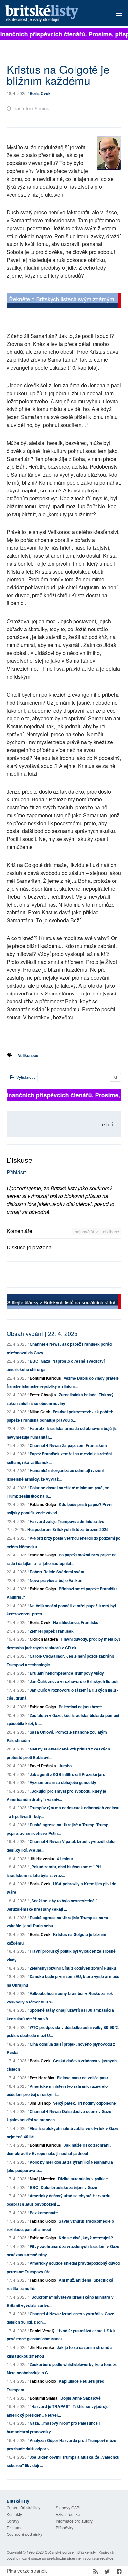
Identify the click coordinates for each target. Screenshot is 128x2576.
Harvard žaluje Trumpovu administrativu (67, 1521)
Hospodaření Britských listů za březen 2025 (68, 1529)
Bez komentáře (44, 2213)
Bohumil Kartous (45, 1378)
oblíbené (111, 1232)
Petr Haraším (42, 2078)
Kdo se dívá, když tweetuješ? (86, 2238)
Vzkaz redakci (68, 2514)
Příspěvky (64, 2527)
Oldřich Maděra (44, 1639)
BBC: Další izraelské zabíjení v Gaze (63, 2187)
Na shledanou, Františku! (76, 1622)
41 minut (65, 1859)
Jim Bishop (40, 2103)
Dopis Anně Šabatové (81, 2398)
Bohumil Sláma (44, 2398)
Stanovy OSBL (69, 2508)
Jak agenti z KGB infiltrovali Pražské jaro (67, 1774)
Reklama (15, 2527)
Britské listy (53, 14)
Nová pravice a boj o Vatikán (56, 1580)
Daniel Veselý (42, 2331)
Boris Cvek (40, 93)
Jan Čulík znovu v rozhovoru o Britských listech (74, 1681)
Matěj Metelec (43, 2179)
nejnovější (85, 1232)
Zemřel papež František (52, 1631)
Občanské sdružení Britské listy (70, 2552)
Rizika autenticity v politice (83, 2179)
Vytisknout (25, 1077)
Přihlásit (16, 1172)
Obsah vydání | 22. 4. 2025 (42, 1333)
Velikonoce (28, 1055)
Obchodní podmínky (24, 2534)
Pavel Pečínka (43, 1766)
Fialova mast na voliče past (83, 2078)
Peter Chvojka (43, 1395)
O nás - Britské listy (23, 2508)
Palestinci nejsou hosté (80, 1707)
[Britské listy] (64, 301)
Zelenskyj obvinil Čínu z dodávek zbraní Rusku (73, 1968)
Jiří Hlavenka (42, 1859)
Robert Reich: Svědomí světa (57, 1572)
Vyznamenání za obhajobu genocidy (63, 1782)
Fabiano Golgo (43, 1504)
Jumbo (65, 1766)
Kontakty (14, 2514)
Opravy (13, 2521)
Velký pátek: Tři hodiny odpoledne (85, 2103)
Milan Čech (40, 1412)
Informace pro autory (74, 2521)
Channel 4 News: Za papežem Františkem (68, 1445)
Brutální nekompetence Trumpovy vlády (67, 1673)
